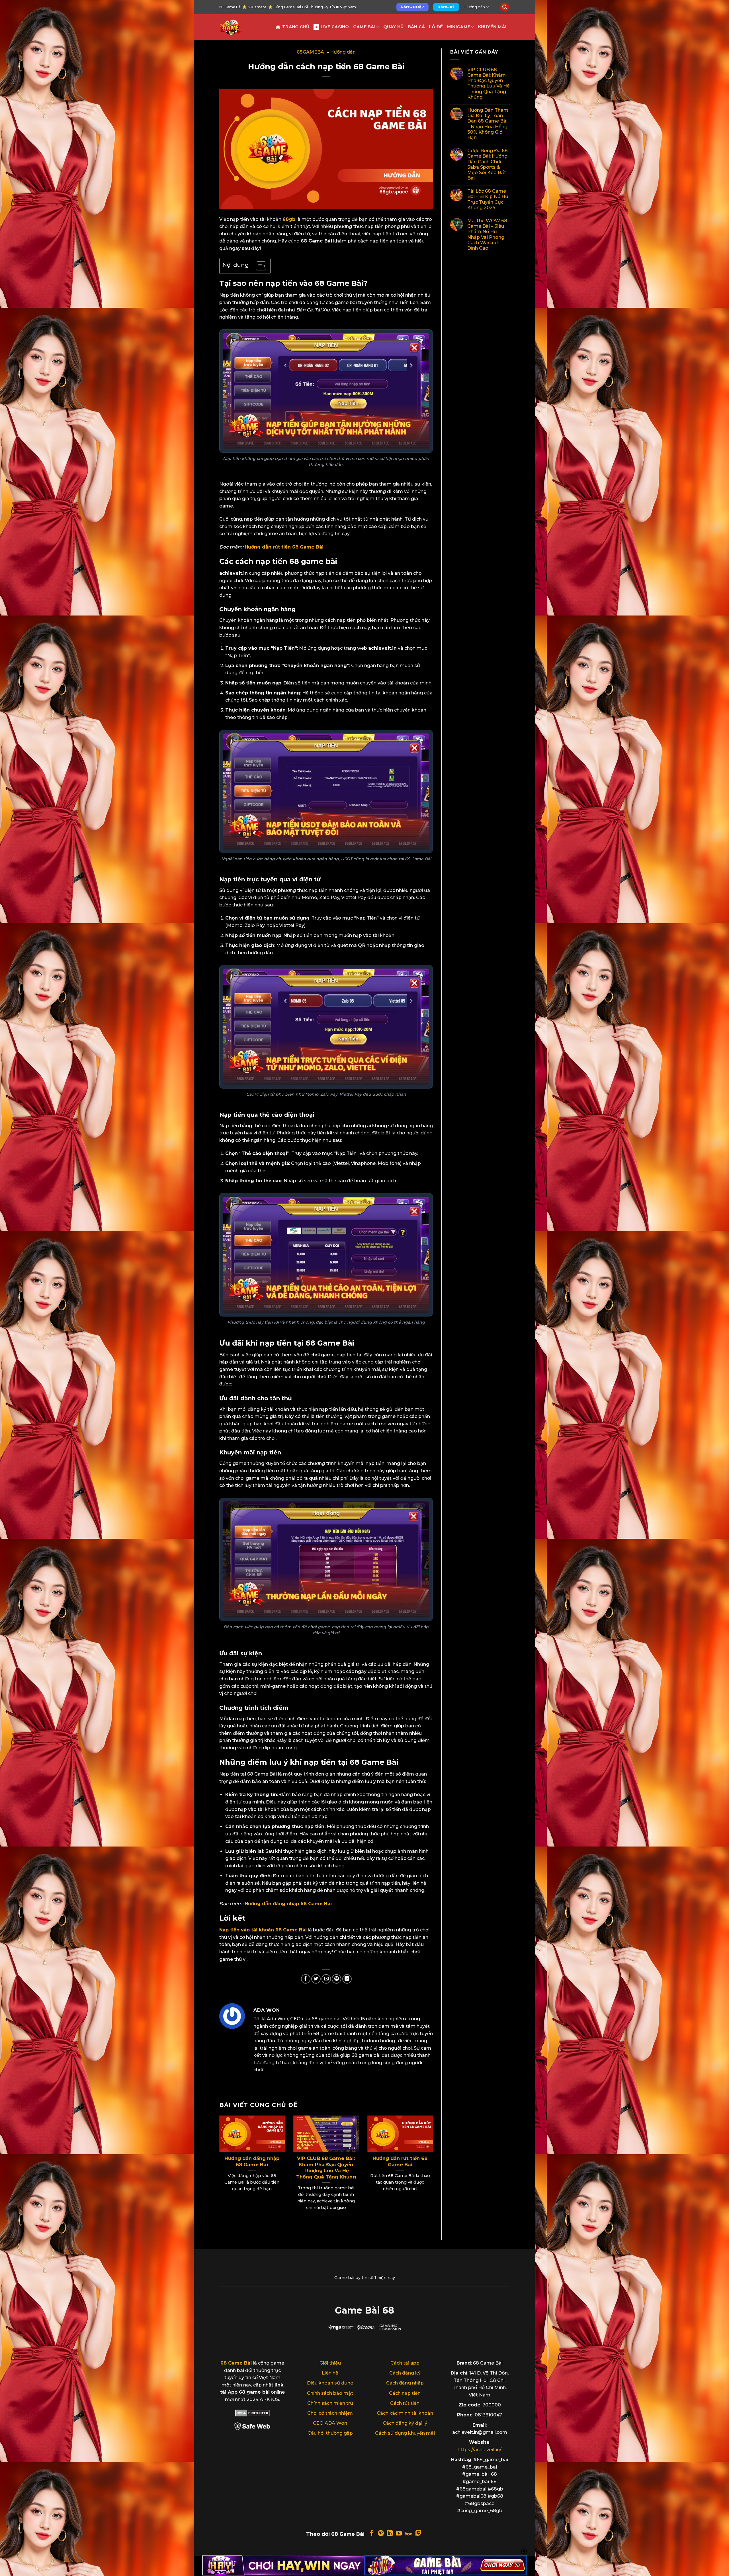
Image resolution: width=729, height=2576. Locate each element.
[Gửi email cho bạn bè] (326, 1979)
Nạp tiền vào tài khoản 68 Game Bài (263, 1930)
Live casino (335, 27)
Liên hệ (330, 2373)
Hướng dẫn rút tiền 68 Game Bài (284, 547)
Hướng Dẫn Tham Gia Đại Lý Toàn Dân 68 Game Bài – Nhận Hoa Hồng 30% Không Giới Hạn (488, 124)
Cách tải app (405, 2363)
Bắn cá (416, 27)
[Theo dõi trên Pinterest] (381, 2534)
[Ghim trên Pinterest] (336, 1979)
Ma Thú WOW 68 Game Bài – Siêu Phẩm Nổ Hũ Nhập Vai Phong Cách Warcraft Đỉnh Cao (487, 234)
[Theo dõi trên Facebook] (372, 2534)
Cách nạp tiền (405, 2393)
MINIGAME (459, 27)
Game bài (364, 27)
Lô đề (436, 27)
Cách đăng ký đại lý (405, 2423)
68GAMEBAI (311, 52)
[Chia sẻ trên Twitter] (316, 1979)
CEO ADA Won (330, 2423)
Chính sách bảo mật (330, 2393)
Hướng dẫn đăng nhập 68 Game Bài (288, 1904)
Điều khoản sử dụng (330, 2383)
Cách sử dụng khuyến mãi (405, 2433)
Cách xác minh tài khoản (405, 2413)
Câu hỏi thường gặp (330, 2433)
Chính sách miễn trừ (330, 2403)
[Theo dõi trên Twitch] (418, 2534)
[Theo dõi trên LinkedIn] (390, 2534)
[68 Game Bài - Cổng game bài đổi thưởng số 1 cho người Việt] (243, 27)
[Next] (425, 2163)
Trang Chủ (296, 27)
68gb (289, 219)
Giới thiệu (330, 2363)
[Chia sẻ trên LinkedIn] (347, 1979)
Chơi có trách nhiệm (330, 2413)
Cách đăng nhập (405, 2383)
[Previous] (227, 2163)
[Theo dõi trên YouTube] (399, 2534)
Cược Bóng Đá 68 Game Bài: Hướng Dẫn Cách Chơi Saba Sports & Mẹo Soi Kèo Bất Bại (488, 164)
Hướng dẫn (475, 7)
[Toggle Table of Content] (258, 266)
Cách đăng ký (405, 2373)
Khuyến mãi (492, 27)
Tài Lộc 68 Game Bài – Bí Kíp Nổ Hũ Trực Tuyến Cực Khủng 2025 (488, 200)
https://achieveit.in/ (480, 2450)
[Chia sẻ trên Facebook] (306, 1979)
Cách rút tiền (405, 2403)
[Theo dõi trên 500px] (408, 2534)
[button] (505, 7)
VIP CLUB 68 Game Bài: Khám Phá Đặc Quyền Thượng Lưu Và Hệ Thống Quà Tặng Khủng (326, 2168)
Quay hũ (394, 27)
